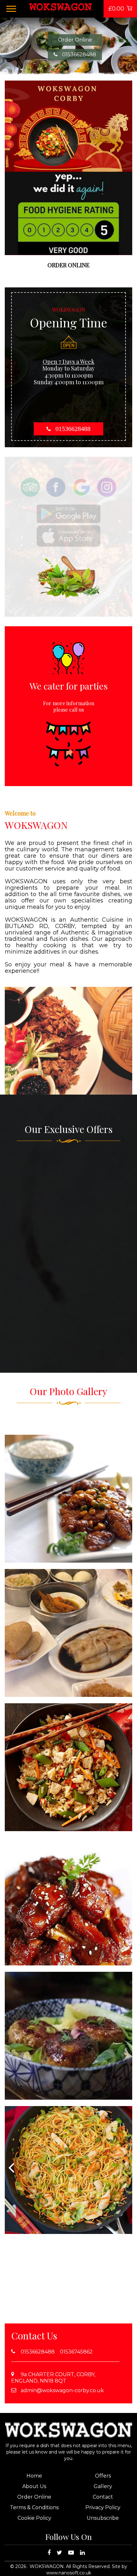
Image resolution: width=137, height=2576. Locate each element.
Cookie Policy (34, 2518)
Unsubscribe (103, 2518)
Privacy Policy (103, 2507)
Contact (103, 2497)
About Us (34, 2486)
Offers (103, 2476)
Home (34, 2476)
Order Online (75, 40)
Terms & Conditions (34, 2507)
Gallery (103, 2486)
